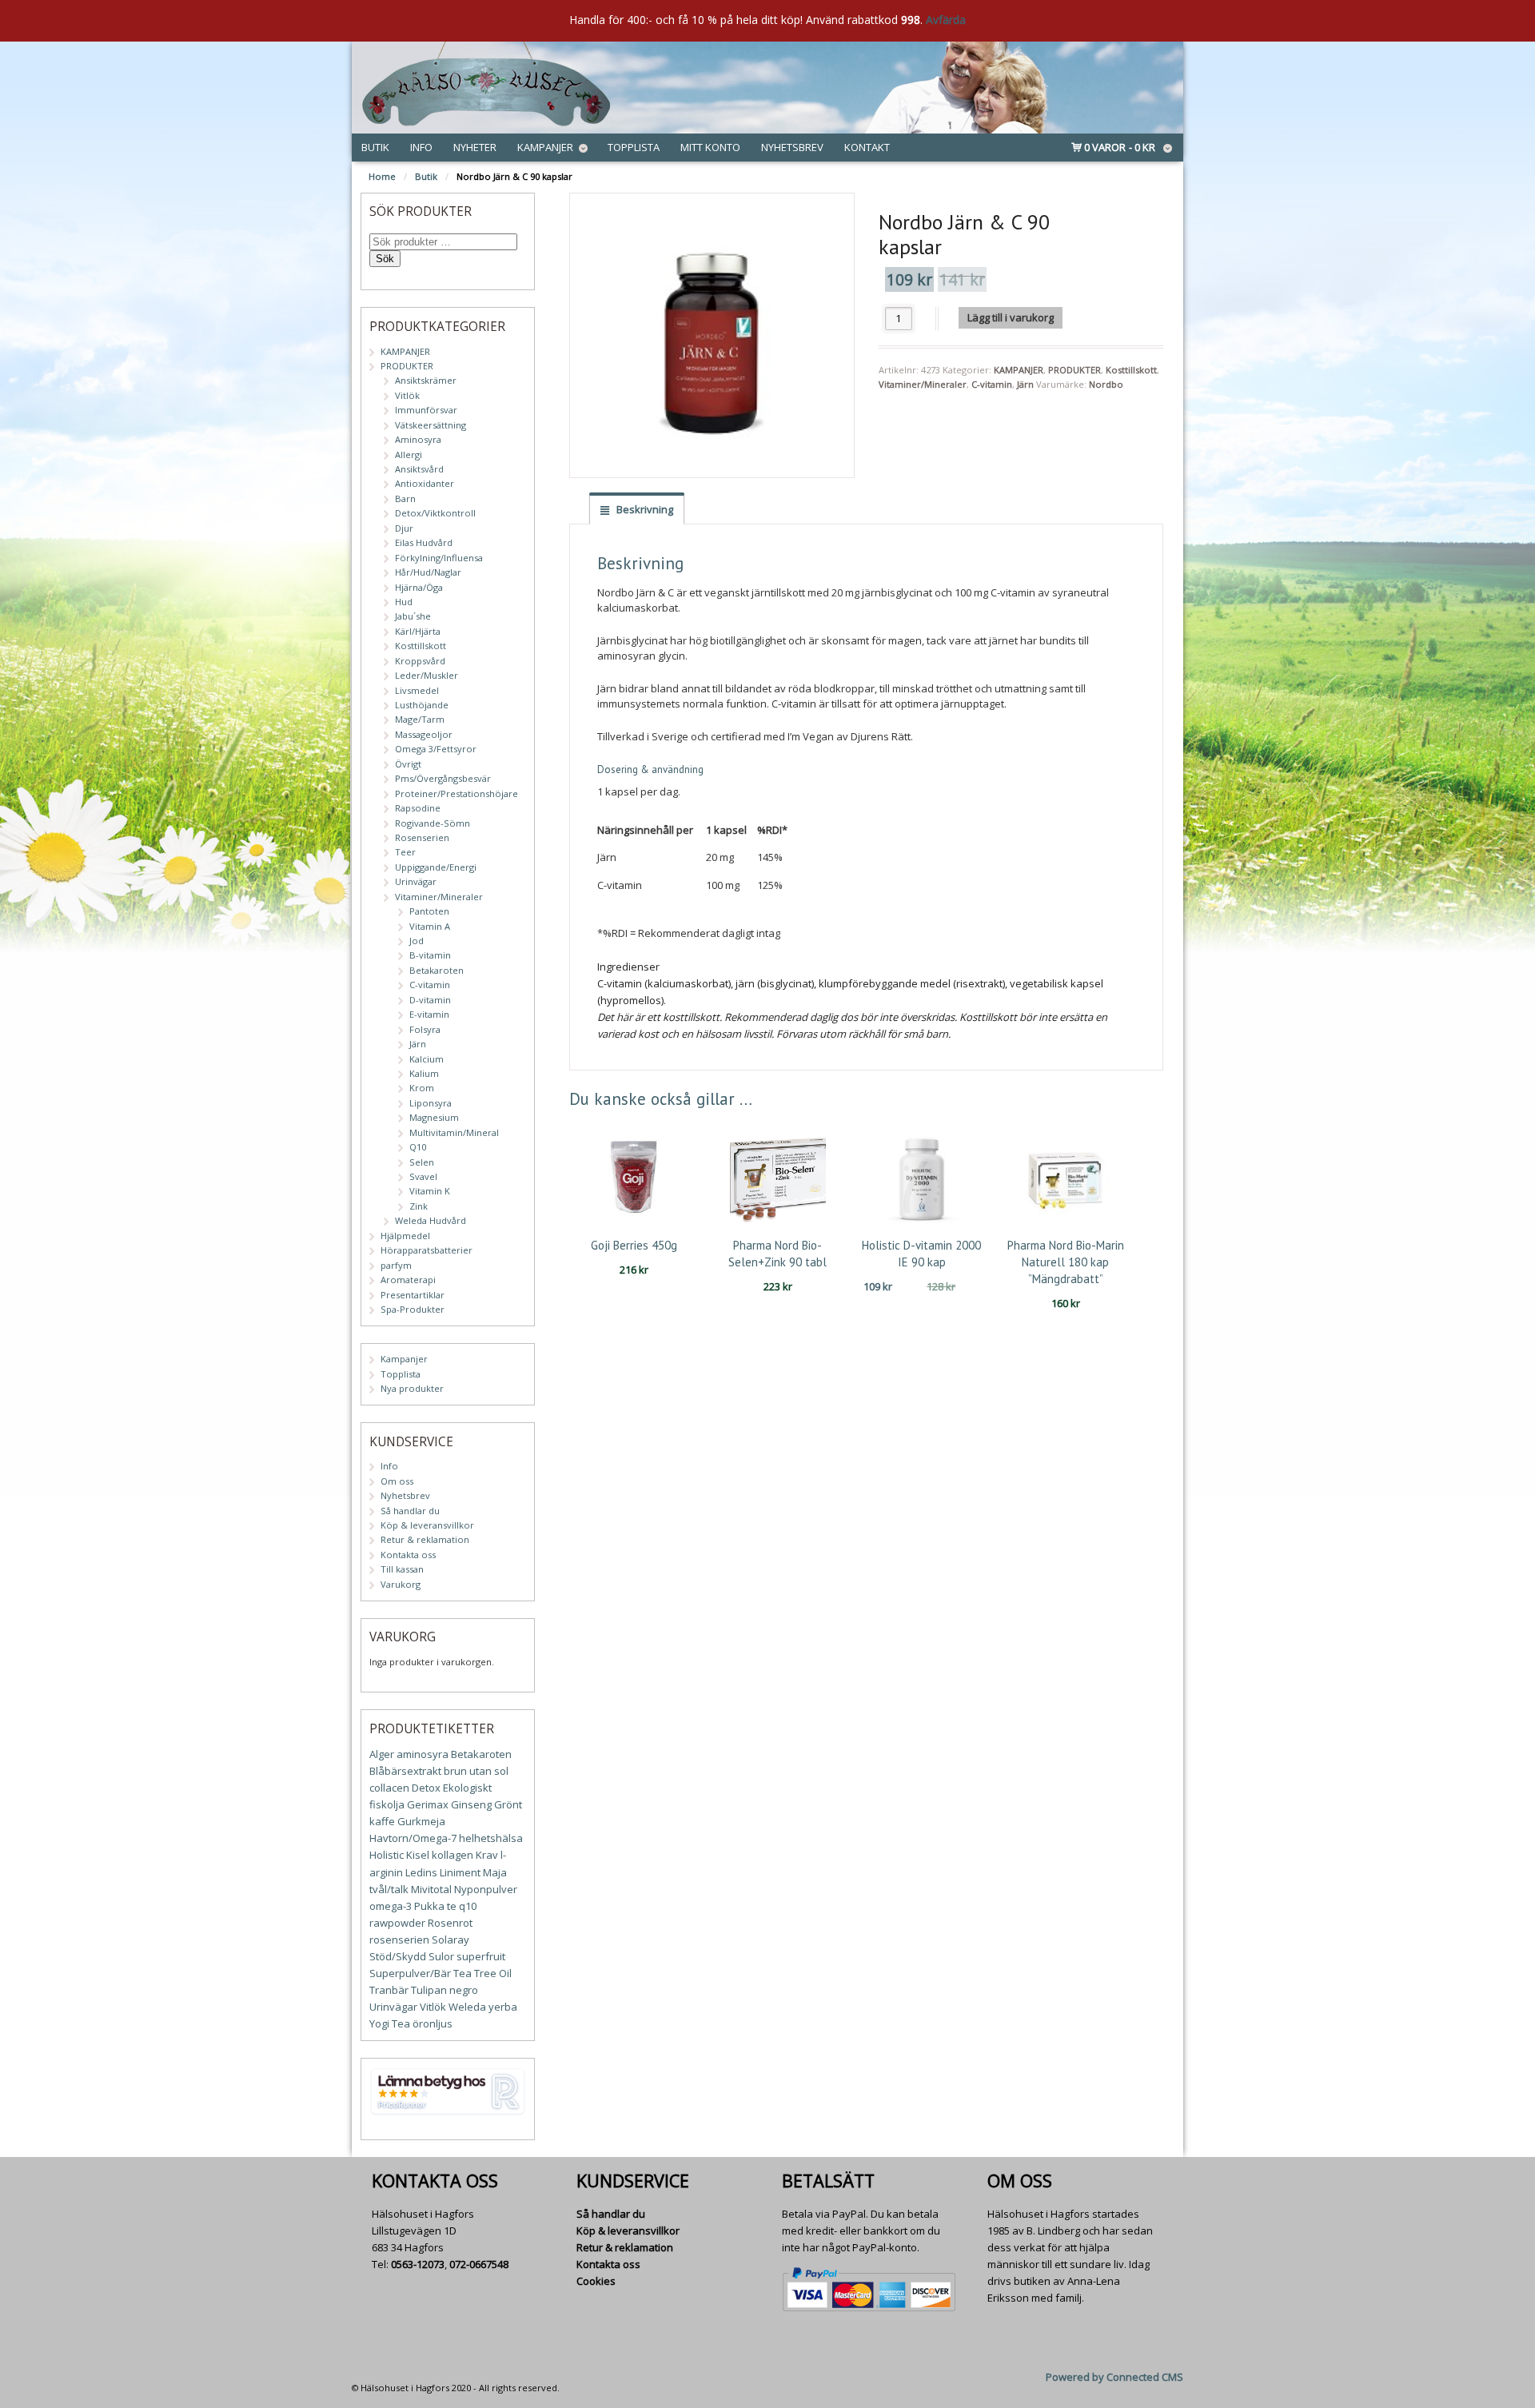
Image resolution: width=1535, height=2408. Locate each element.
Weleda (467, 2007)
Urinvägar (416, 881)
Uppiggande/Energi (436, 867)
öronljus (433, 2023)
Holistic (387, 1855)
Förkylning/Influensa (439, 558)
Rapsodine (418, 808)
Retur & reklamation (425, 1539)
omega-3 (391, 1906)
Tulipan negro (445, 1990)
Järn (1025, 384)
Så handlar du (410, 1511)
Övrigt (408, 764)
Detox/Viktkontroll (435, 513)
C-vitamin (992, 384)
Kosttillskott (1131, 370)
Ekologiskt (467, 1788)
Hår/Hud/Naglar (428, 572)
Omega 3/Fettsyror (436, 749)
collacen (389, 1788)
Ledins (421, 1872)
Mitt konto (710, 147)
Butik (375, 147)
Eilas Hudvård (424, 542)
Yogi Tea (390, 2023)
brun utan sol (476, 1771)
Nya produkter (412, 1388)
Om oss (397, 1481)
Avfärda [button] (946, 20)
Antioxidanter (425, 483)
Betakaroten (437, 970)
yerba (503, 2007)
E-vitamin (429, 1014)
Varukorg (401, 1584)
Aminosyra (418, 439)
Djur (404, 528)
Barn (405, 498)
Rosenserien (422, 837)
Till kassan (402, 1569)
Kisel (418, 1855)
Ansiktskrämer (426, 380)
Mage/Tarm (420, 719)
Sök (385, 259)
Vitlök (407, 395)
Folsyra (425, 1029)
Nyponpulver (486, 1889)
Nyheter (475, 147)
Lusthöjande (422, 705)
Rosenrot (450, 1923)
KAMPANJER (1019, 370)
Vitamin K (430, 1191)
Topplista (634, 147)
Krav (487, 1855)
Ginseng (471, 1804)
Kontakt (867, 147)
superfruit (481, 1956)
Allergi (409, 454)
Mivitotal (431, 1889)
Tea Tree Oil (482, 1973)
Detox (426, 1788)
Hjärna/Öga (419, 587)
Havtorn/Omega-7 (413, 1838)
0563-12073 (418, 2264)
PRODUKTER (1074, 370)
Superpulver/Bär (410, 1973)
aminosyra (423, 1754)
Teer (405, 852)
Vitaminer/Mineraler (923, 384)
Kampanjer (545, 147)
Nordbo (1106, 384)
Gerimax (428, 1804)
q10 (468, 1906)
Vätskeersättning (431, 425)
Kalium (424, 1073)
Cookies (596, 2281)
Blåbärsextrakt (405, 1771)
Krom (422, 1088)
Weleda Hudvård (431, 1220)
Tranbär (389, 1990)
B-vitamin (430, 955)
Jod (417, 941)
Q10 (418, 1147)
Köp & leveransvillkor (427, 1525)
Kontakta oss (408, 1555)
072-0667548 (479, 2264)
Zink (419, 1206)
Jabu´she (413, 616)
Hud (404, 602)
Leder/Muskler (427, 675)
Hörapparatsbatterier (427, 1250)
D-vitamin (430, 1000)
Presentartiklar (413, 1295)
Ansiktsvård (419, 469)
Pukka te (435, 1906)
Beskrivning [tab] (644, 509)
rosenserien (399, 1940)
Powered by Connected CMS (1114, 2377)
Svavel (423, 1176)
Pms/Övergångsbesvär (443, 778)
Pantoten (429, 911)
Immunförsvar (426, 410)
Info (421, 147)
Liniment (460, 1872)
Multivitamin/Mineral (454, 1132)
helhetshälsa (491, 1838)
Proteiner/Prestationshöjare (457, 793)
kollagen (453, 1855)
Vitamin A (430, 926)
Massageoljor (424, 734)
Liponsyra (431, 1103)
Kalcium (427, 1059)
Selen (422, 1162)
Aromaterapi (408, 1280)
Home (382, 176)
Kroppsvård (420, 661)
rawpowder (397, 1923)
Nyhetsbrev (792, 147)
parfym (396, 1265)
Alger (382, 1754)
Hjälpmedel (405, 1236)
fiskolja (387, 1804)
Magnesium (434, 1117)
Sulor (441, 1956)
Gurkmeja (421, 1821)
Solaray (451, 1940)
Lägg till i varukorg (1011, 317)
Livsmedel (417, 690)
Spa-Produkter (413, 1309)
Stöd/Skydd (398, 1956)
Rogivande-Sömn (433, 823)
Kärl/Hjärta (418, 631)
